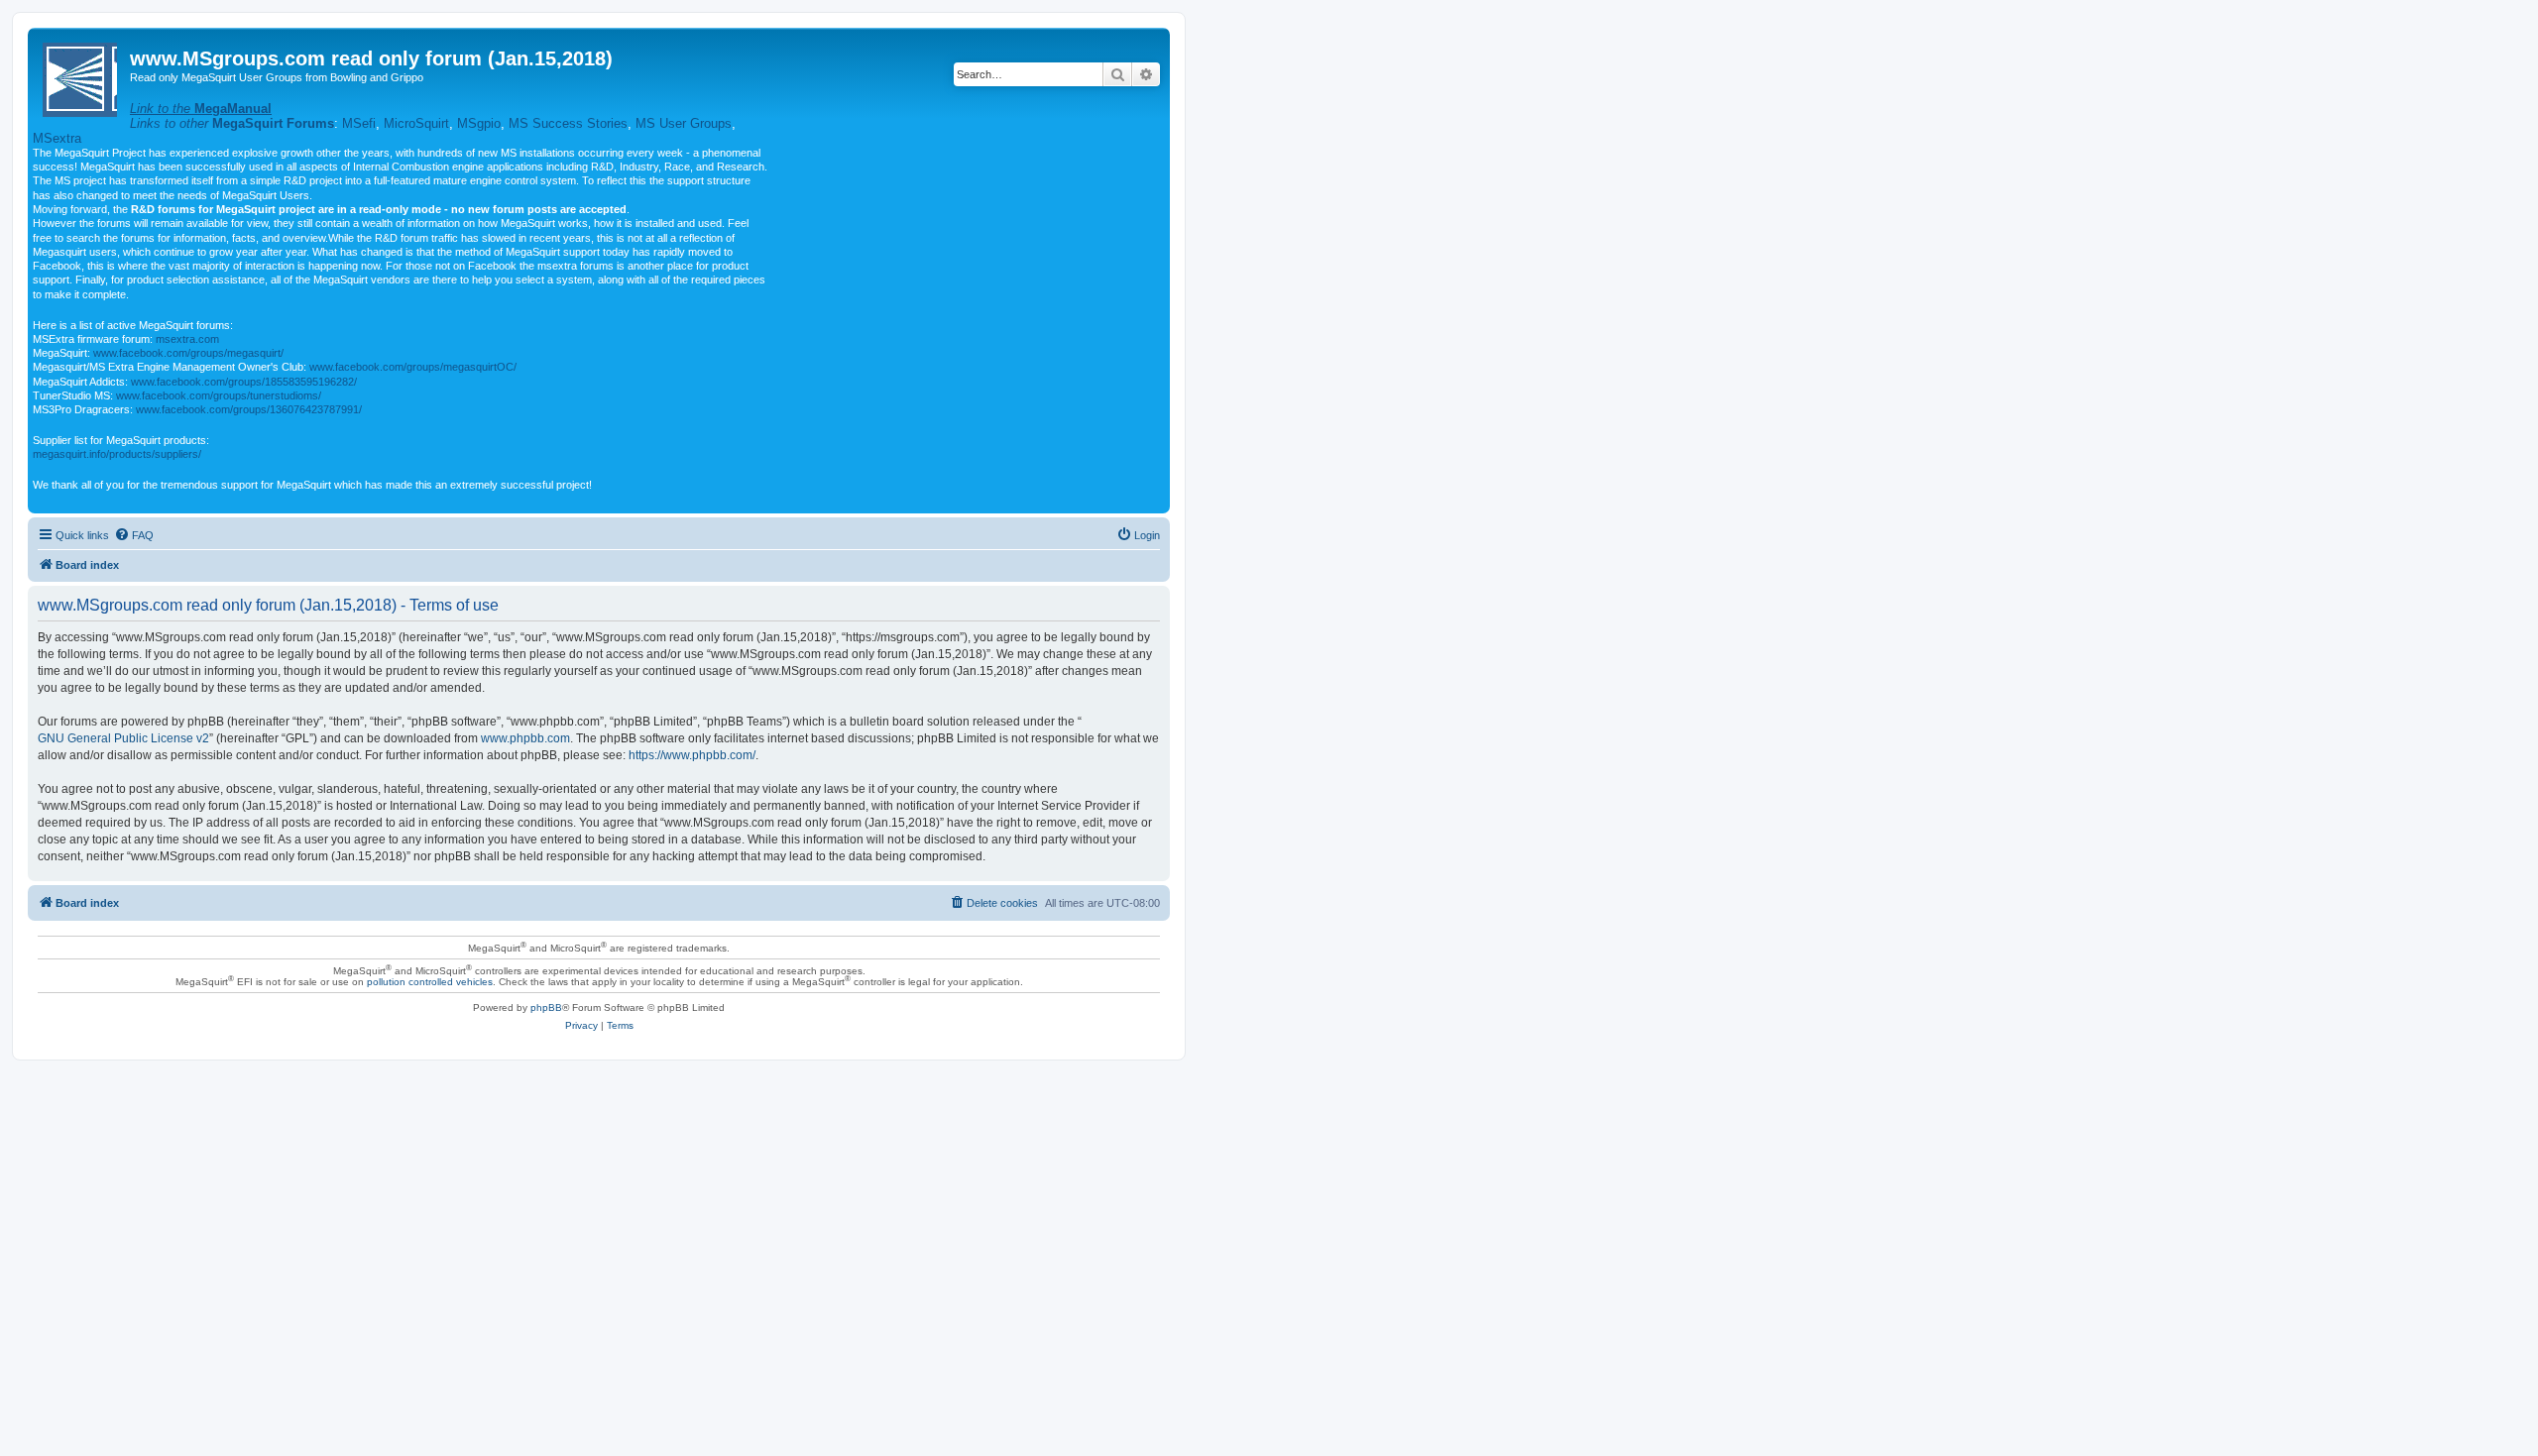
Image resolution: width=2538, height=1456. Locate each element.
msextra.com (187, 339)
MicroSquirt (416, 123)
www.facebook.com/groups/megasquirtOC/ (413, 367)
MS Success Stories (568, 123)
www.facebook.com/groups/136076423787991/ (249, 409)
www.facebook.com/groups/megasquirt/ (188, 353)
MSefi (359, 123)
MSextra (57, 138)
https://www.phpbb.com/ (692, 755)
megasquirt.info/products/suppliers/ (117, 454)
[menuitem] (134, 535)
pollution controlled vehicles (430, 982)
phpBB (546, 1008)
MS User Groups (684, 123)
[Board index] (81, 76)
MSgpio (479, 123)
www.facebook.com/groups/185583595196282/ (244, 382)
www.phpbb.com (525, 738)
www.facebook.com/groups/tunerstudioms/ (219, 395)
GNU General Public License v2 (123, 738)
